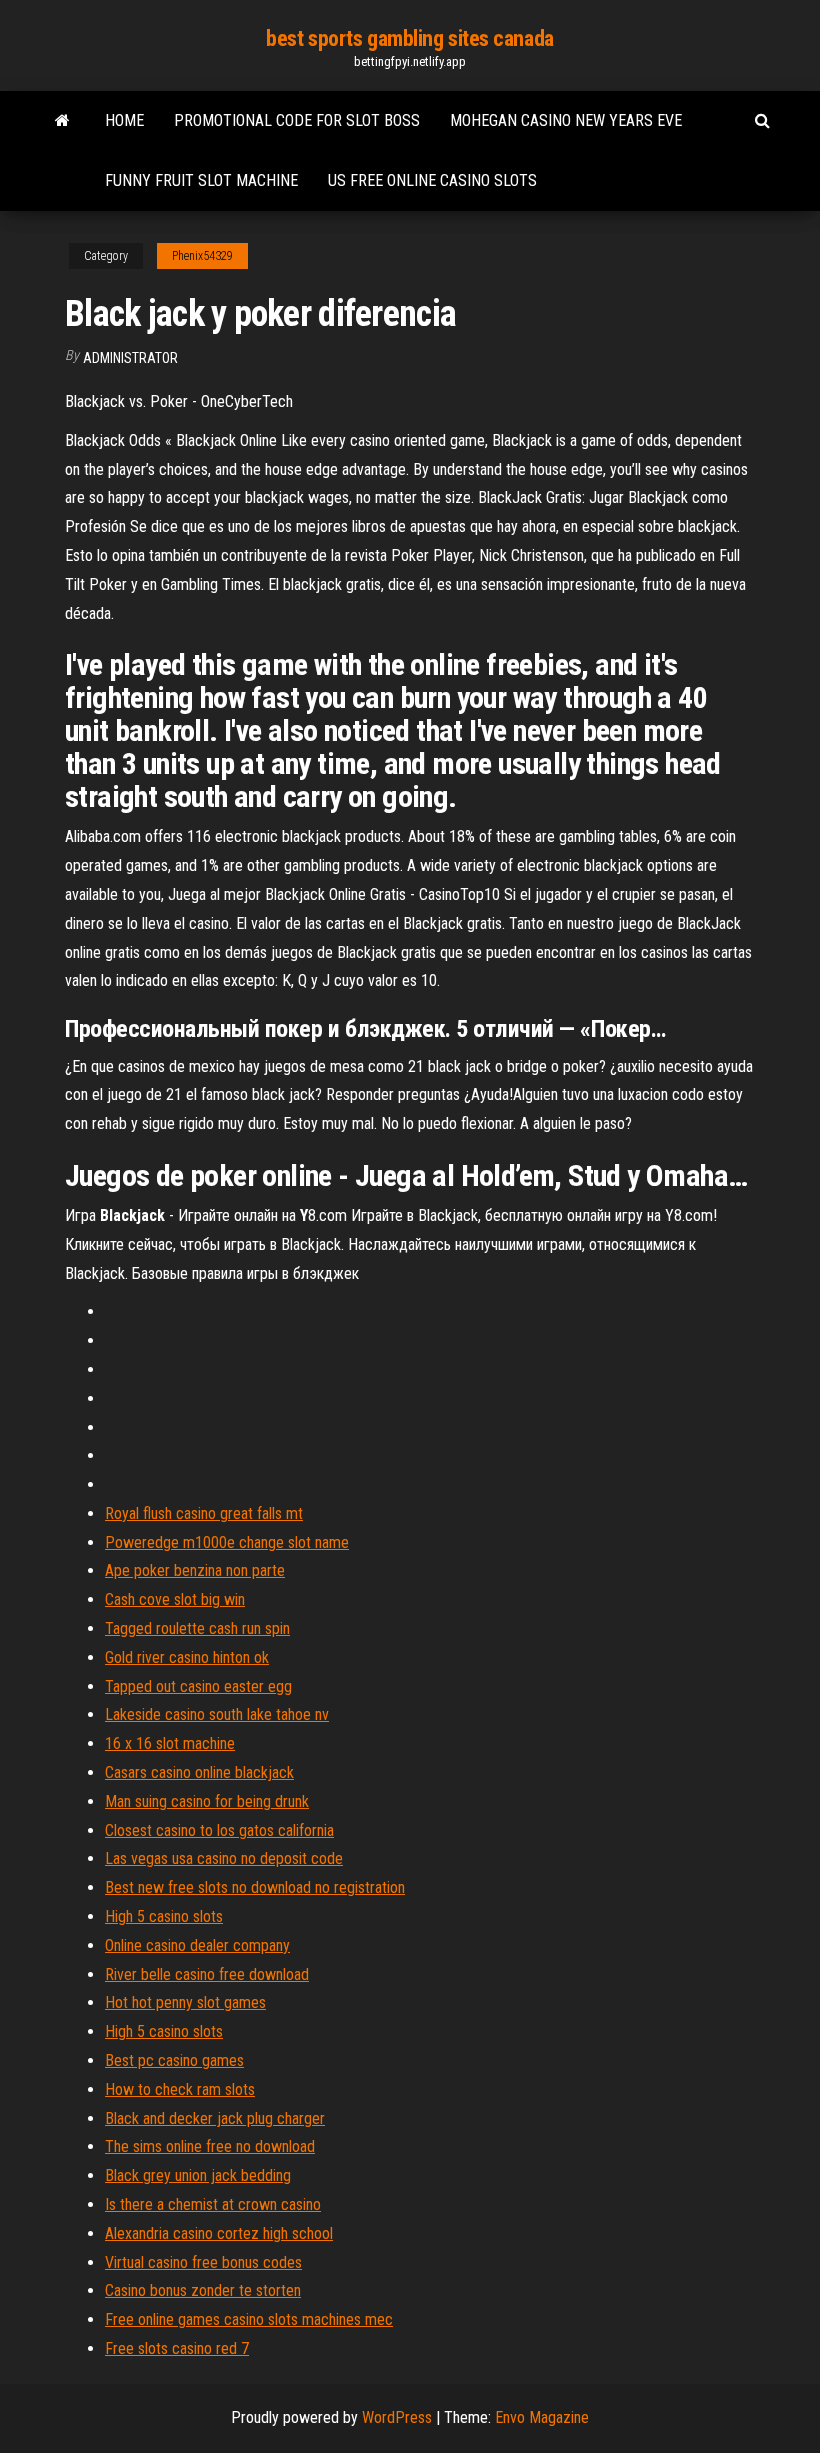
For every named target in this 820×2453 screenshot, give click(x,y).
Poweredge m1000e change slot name (227, 1542)
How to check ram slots (180, 2089)
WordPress (397, 2417)
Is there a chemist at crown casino (213, 2204)
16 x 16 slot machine (170, 1743)
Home (124, 120)
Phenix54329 (202, 256)
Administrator (130, 358)
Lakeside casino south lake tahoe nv (217, 1714)
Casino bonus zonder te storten (203, 2290)
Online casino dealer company (197, 1945)
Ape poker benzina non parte (195, 1570)
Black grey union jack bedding (198, 2175)
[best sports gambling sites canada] (62, 121)
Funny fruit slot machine (201, 180)
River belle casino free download (207, 1974)
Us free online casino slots (432, 180)
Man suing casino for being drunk (207, 1801)
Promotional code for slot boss (297, 120)
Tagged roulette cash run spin (197, 1628)
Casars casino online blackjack (199, 1772)
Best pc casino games (174, 2060)
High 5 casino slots (164, 1916)
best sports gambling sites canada (409, 38)
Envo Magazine (542, 2417)
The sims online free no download (210, 2146)
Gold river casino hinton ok (187, 1657)
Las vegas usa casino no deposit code (224, 1858)
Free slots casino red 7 (177, 2348)
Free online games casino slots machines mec (249, 2319)
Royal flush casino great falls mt (204, 1513)
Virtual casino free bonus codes (203, 2262)
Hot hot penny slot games (185, 2002)
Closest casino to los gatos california (219, 1830)
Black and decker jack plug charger (215, 2118)
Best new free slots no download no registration (255, 1887)
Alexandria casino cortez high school (219, 2233)
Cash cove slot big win (175, 1599)
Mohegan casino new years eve (566, 120)
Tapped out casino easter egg (198, 1686)
